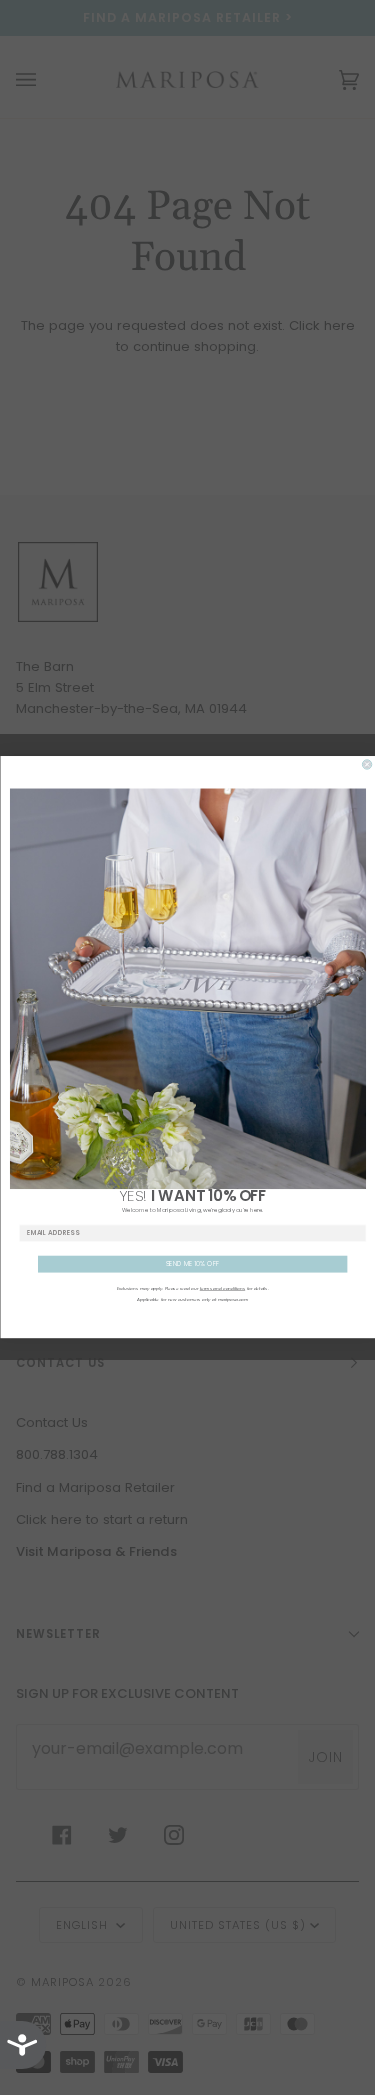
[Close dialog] (366, 764)
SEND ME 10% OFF (192, 1264)
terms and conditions (221, 1289)
